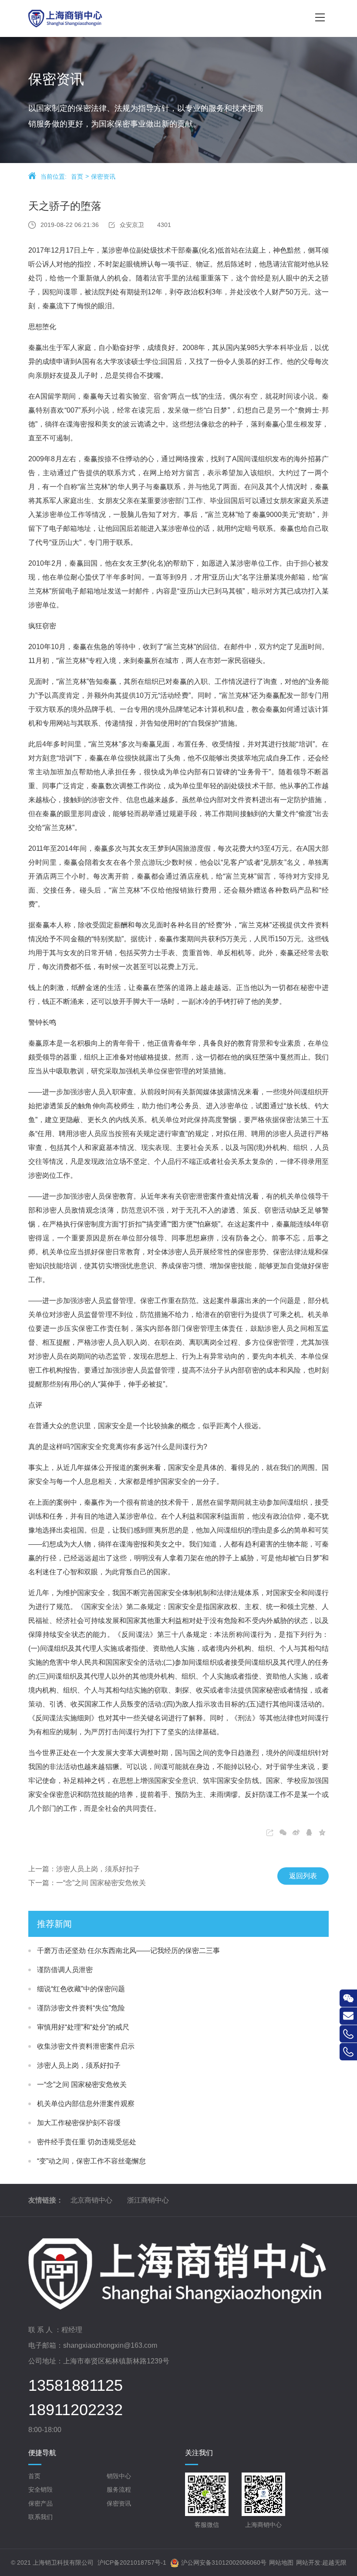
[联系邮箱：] (348, 2016)
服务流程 (119, 2489)
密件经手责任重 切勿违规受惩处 (87, 2142)
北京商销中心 (91, 2200)
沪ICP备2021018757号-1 (132, 2563)
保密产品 (40, 2503)
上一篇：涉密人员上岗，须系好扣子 (84, 1869)
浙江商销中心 (148, 2200)
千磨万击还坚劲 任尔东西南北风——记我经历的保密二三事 (128, 1951)
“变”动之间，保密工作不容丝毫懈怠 (91, 2161)
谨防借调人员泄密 (65, 1970)
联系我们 (40, 2517)
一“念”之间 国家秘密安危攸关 (82, 2084)
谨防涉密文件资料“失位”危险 (81, 2008)
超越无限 (334, 2563)
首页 (77, 177)
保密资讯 (103, 177)
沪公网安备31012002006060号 (224, 2563)
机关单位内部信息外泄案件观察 (86, 2104)
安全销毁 (40, 2489)
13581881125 (76, 2386)
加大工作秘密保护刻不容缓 (79, 2123)
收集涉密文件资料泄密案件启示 (86, 2046)
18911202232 (76, 2410)
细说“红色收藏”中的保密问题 (81, 1989)
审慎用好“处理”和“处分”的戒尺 (83, 2027)
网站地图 (281, 2563)
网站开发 (308, 2563)
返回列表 (303, 1876)
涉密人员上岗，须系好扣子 (79, 2065)
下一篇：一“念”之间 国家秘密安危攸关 (87, 1883)
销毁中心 (119, 2476)
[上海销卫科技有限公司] (150, 18)
